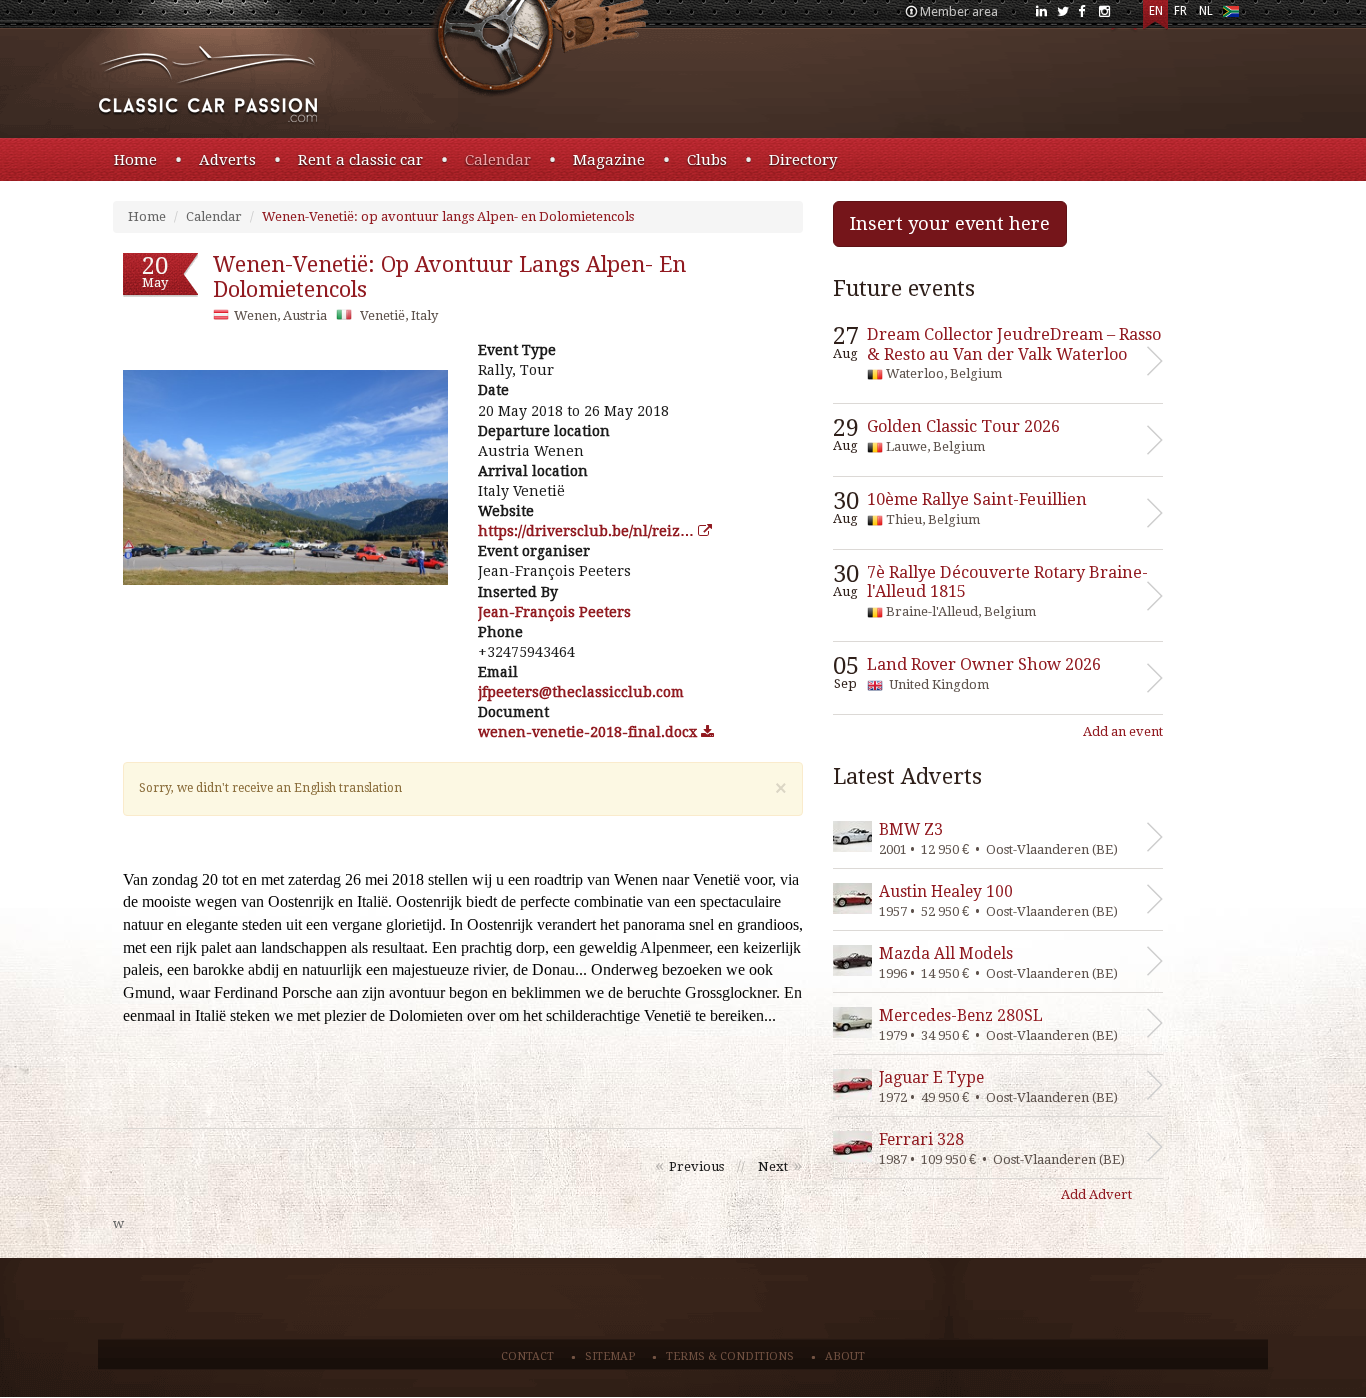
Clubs (707, 160)
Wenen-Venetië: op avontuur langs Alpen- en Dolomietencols (448, 216)
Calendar (498, 160)
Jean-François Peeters (554, 612)
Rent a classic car (360, 160)
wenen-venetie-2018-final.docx (589, 732)
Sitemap (610, 1356)
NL (1206, 11)
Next (773, 1166)
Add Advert (1096, 1194)
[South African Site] (1230, 15)
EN (1156, 11)
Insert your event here (950, 223)
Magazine (609, 160)
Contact (527, 1356)
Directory (803, 160)
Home (135, 160)
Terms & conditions (730, 1356)
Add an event (1123, 731)
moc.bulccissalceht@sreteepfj (581, 692)
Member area (959, 11)
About (845, 1356)
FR (1180, 11)
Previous (696, 1166)
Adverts (227, 160)
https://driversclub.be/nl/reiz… (588, 531)
